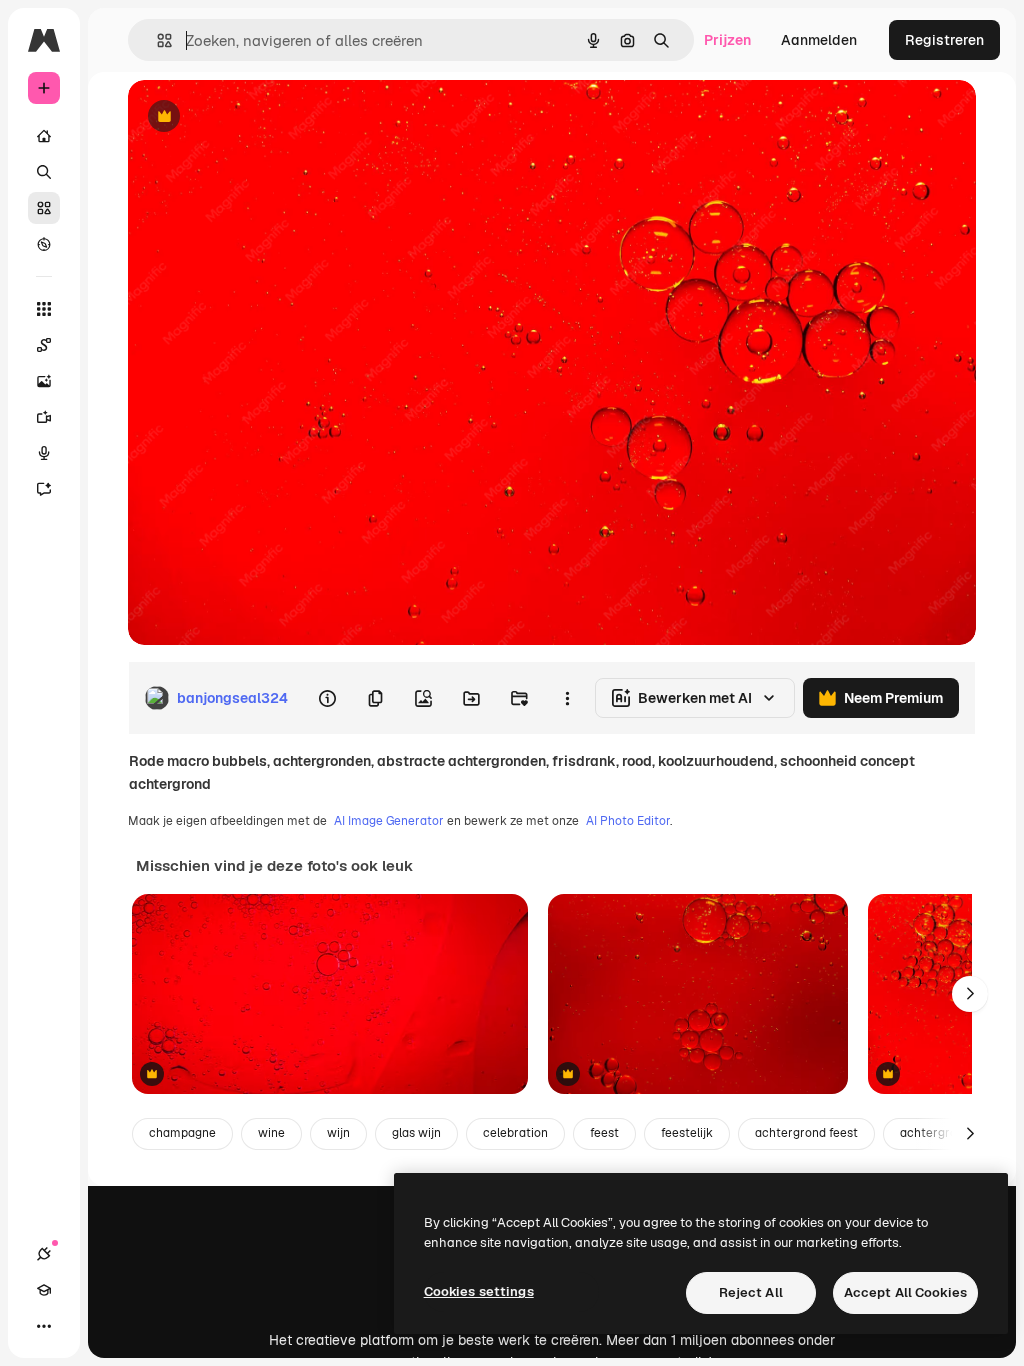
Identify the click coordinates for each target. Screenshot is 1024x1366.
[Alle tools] (44, 309)
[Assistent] (44, 489)
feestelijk (687, 1133)
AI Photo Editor (628, 821)
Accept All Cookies (905, 1292)
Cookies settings (479, 1291)
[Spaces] (44, 345)
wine (271, 1133)
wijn (338, 1133)
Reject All (751, 1292)
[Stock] (44, 208)
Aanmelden (819, 40)
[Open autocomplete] (156, 40)
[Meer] (44, 1326)
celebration (515, 1133)
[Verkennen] (44, 244)
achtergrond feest (806, 1133)
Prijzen (727, 40)
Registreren (944, 40)
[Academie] (44, 1290)
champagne (182, 1133)
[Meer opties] (567, 698)
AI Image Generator (389, 821)
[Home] (44, 136)
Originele (259, 117)
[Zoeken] (44, 172)
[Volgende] (970, 994)
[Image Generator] (44, 381)
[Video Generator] (44, 417)
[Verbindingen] (44, 1254)
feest (604, 1133)
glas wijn (416, 1133)
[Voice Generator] (44, 453)
